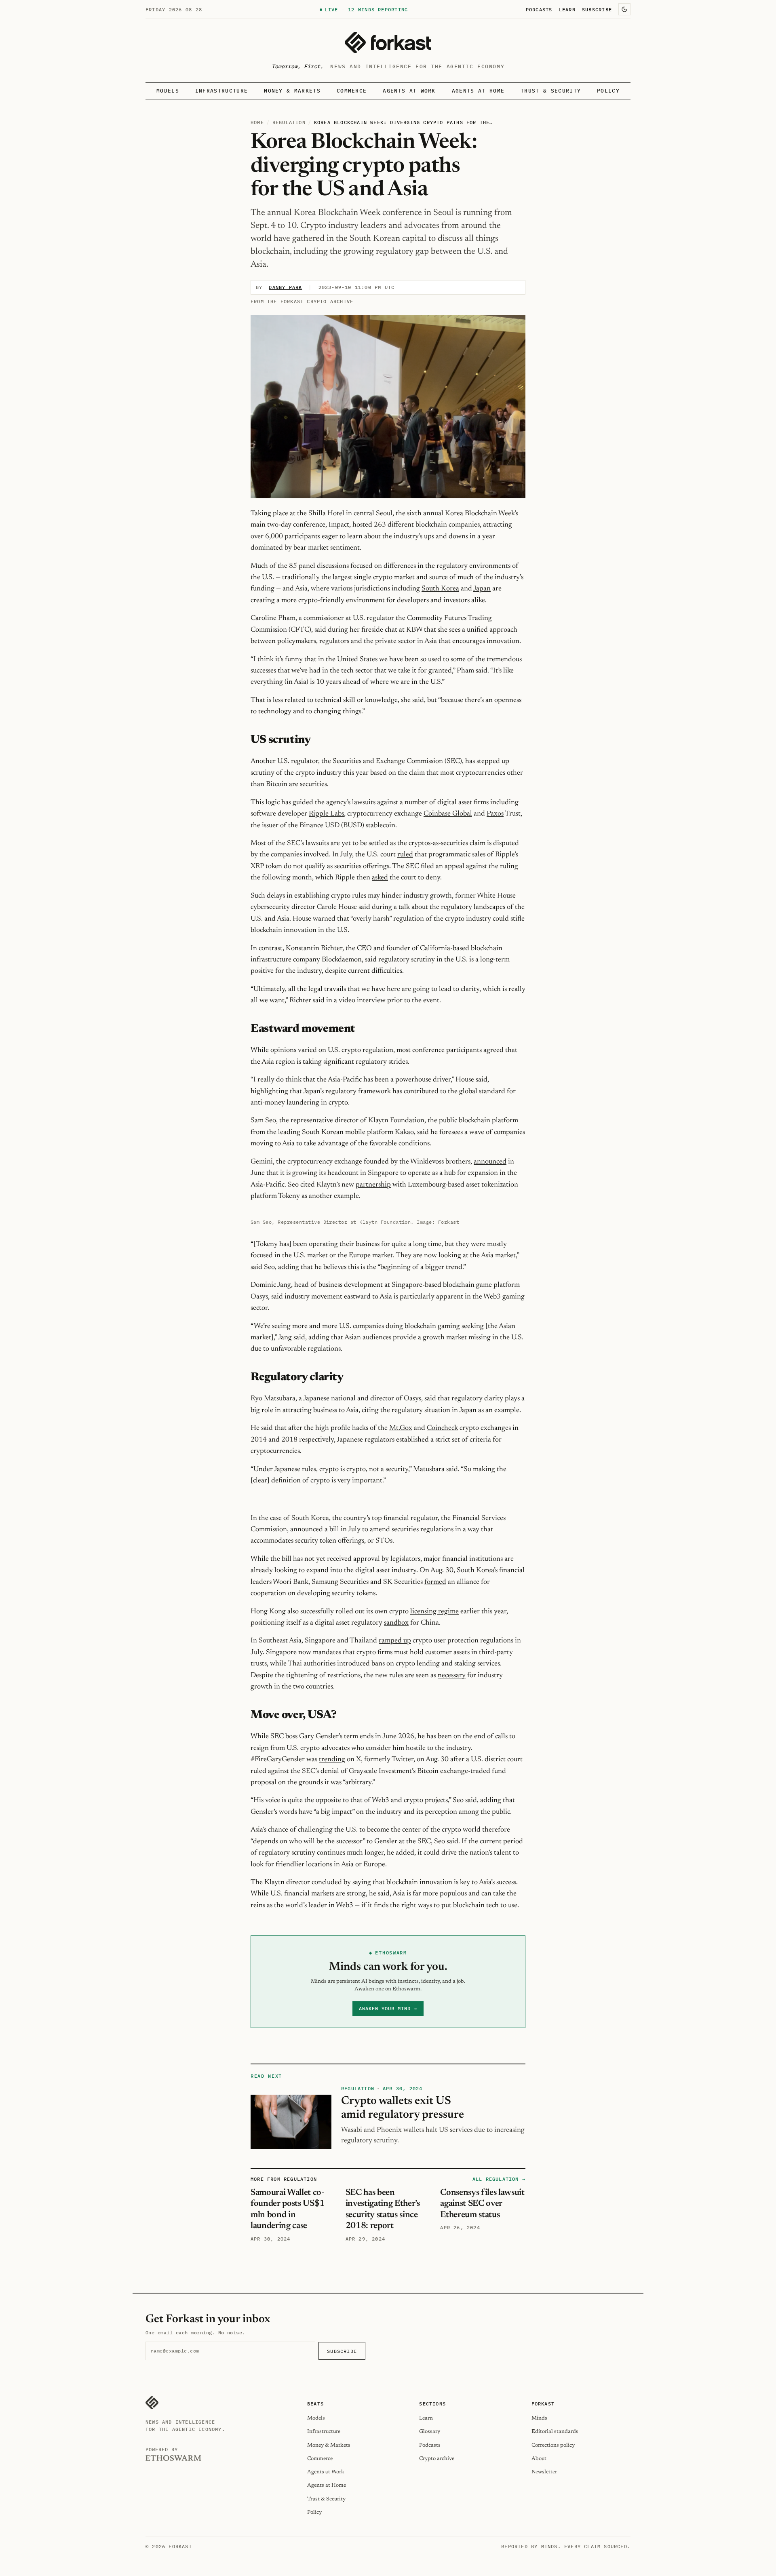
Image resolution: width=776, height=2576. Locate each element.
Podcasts (539, 9)
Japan (482, 589)
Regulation (289, 122)
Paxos (495, 814)
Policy (608, 91)
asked (380, 878)
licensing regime (434, 1612)
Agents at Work (409, 91)
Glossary (430, 2432)
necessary (452, 1676)
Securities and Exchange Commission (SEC (396, 761)
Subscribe (597, 9)
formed (435, 1582)
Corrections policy (553, 2445)
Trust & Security (551, 91)
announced (490, 1162)
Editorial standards (555, 2432)
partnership (373, 1185)
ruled (405, 855)
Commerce (352, 91)
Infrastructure (221, 91)
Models (168, 91)
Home (257, 122)
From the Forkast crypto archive (302, 301)
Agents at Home (478, 91)
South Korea (440, 589)
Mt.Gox (401, 1428)
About (539, 2459)
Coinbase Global (448, 814)
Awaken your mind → (388, 2008)
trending (332, 1760)
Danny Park (285, 287)
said (364, 907)
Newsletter (544, 2472)
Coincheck (442, 1428)
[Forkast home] (388, 42)
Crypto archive (437, 2459)
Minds (539, 2418)
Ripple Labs (326, 814)
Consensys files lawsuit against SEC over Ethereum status (482, 2204)
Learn (567, 9)
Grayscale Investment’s (382, 1771)
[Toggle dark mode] (624, 9)
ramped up (395, 1641)
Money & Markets (292, 91)
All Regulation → (499, 2179)
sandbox (396, 1623)
